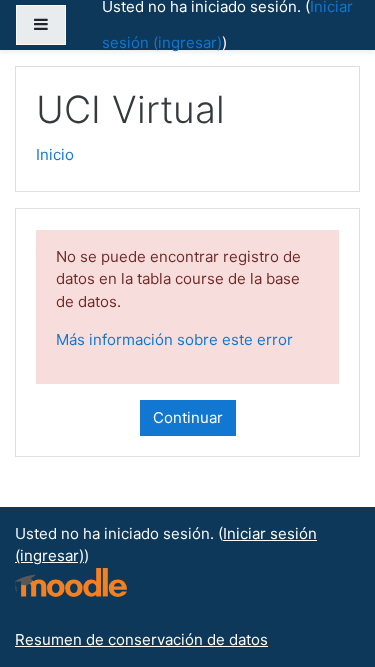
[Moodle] (71, 580)
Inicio (55, 154)
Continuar (188, 417)
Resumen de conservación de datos (141, 639)
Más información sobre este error (174, 339)
